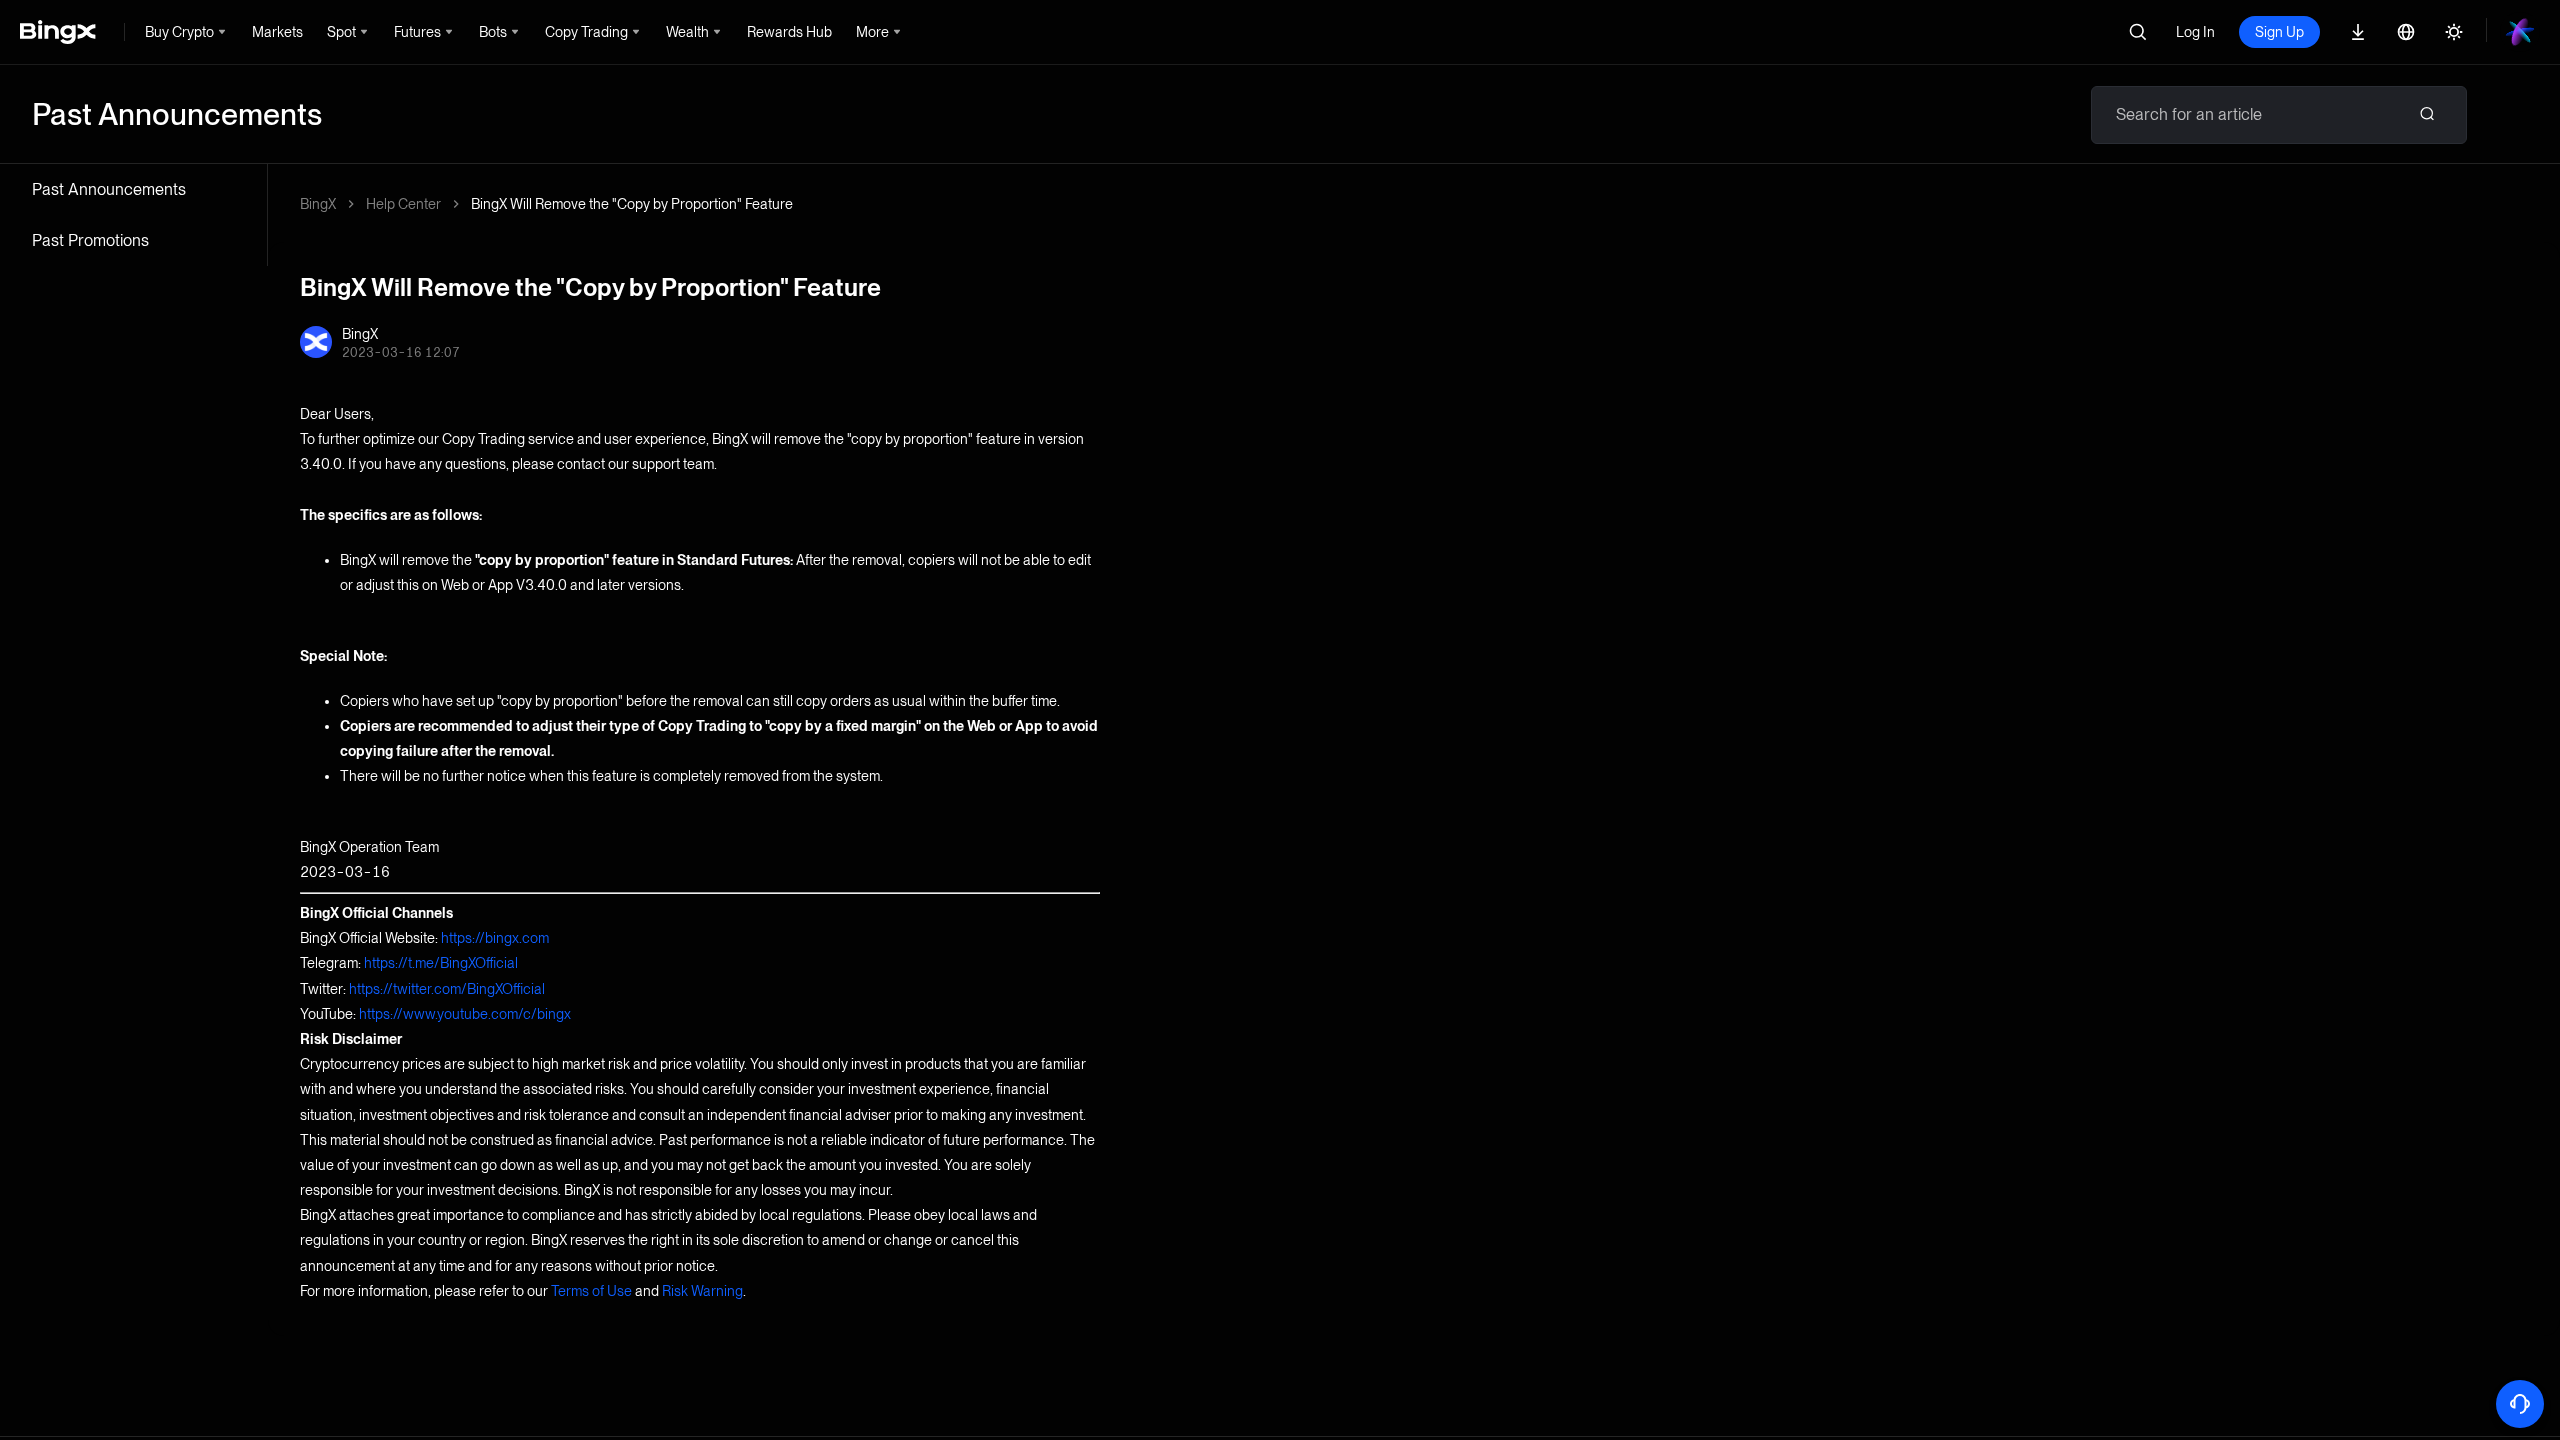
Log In (2195, 32)
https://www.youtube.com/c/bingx (465, 1014)
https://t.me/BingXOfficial (441, 963)
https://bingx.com (495, 938)
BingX (318, 204)
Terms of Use (591, 1291)
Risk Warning (702, 1291)
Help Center (403, 204)
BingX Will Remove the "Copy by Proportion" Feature (632, 204)
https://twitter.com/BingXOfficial (447, 989)
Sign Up (2279, 32)
